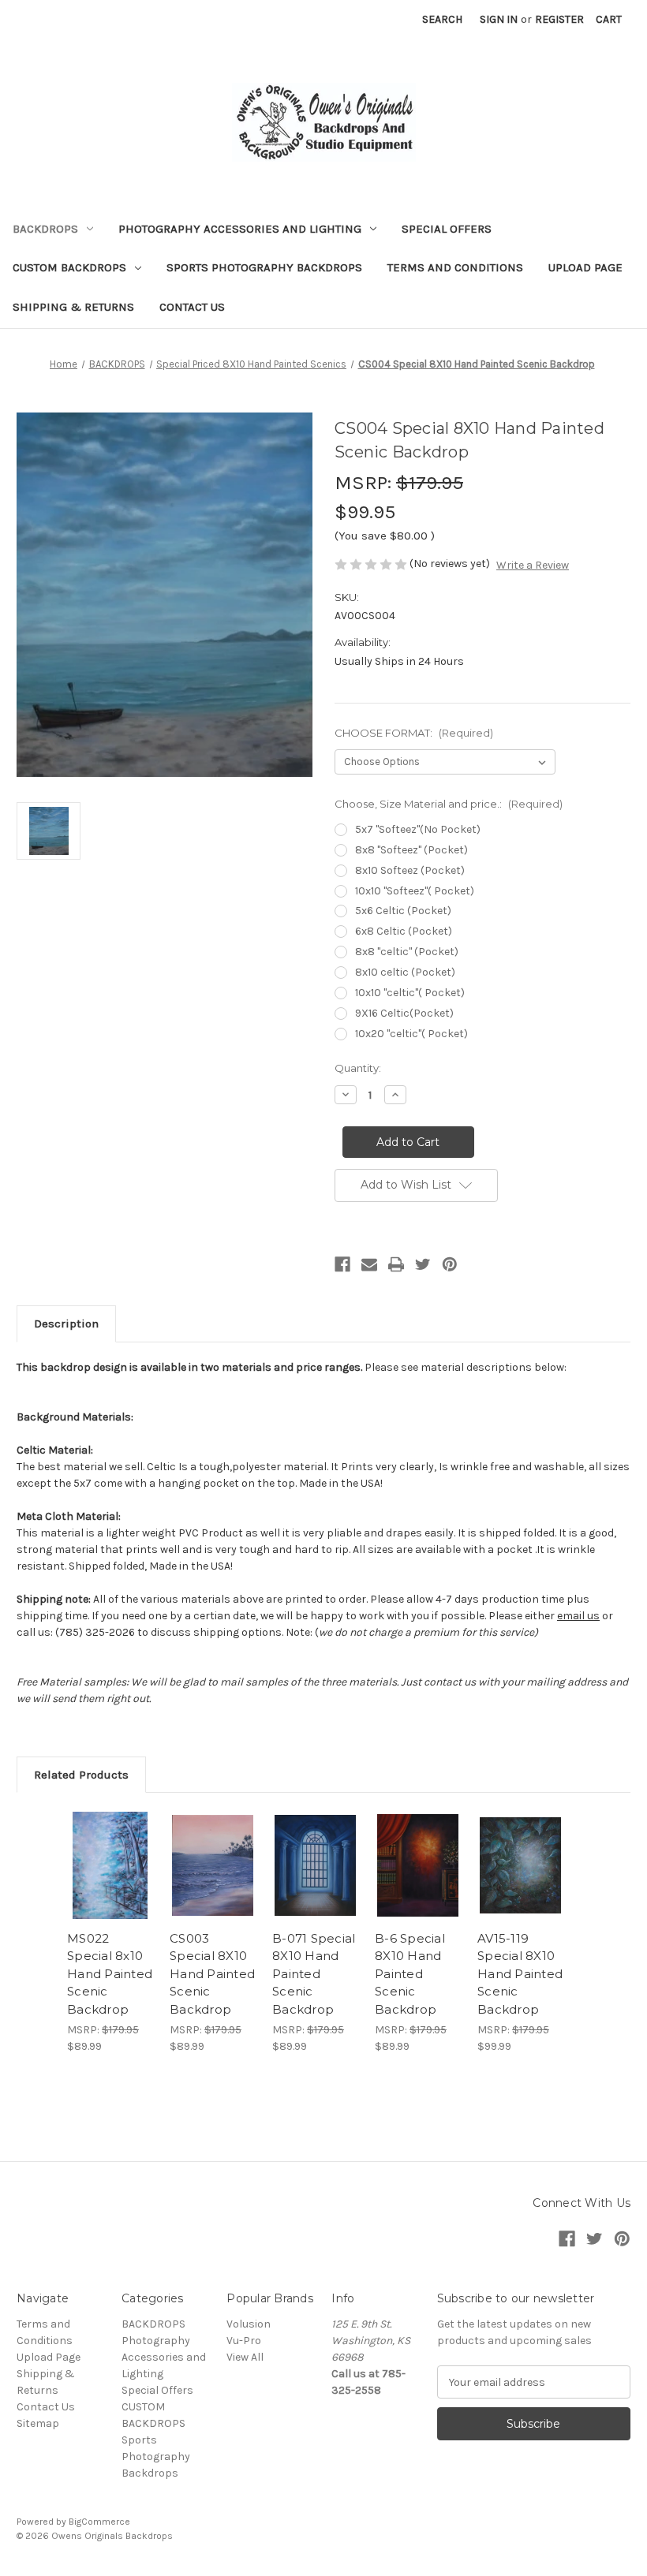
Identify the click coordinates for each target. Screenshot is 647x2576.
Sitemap (38, 2423)
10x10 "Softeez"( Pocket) (415, 891)
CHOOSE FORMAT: (414, 733)
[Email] (369, 1264)
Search (442, 19)
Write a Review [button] (533, 565)
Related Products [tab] (81, 1775)
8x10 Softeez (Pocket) (410, 870)
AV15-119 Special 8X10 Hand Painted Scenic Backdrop (520, 1974)
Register (559, 19)
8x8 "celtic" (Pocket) (407, 952)
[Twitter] (423, 1264)
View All (245, 2357)
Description (66, 1323)
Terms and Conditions (455, 267)
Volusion (249, 2324)
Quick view (110, 1846)
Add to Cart (110, 1884)
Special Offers (447, 229)
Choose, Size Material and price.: (449, 804)
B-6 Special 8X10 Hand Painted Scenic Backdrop (410, 1974)
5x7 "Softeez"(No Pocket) (418, 829)
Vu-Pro (244, 2341)
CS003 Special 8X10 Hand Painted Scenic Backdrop (212, 1974)
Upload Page (585, 267)
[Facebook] (342, 1264)
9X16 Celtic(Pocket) (404, 1013)
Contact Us (192, 307)
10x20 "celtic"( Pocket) (411, 1034)
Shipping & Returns (73, 307)
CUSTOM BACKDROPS (69, 267)
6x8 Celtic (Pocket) (404, 931)
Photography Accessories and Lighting (240, 229)
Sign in (499, 19)
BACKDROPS (45, 229)
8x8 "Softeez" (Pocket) (411, 850)
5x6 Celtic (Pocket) (403, 911)
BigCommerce (99, 2522)
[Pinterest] (450, 1264)
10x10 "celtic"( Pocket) (410, 993)
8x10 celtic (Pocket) (405, 972)
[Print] (396, 1264)
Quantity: (358, 1068)
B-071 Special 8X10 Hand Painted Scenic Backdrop (314, 1974)
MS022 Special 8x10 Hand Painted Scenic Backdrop (110, 1974)
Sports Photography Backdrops (264, 267)
